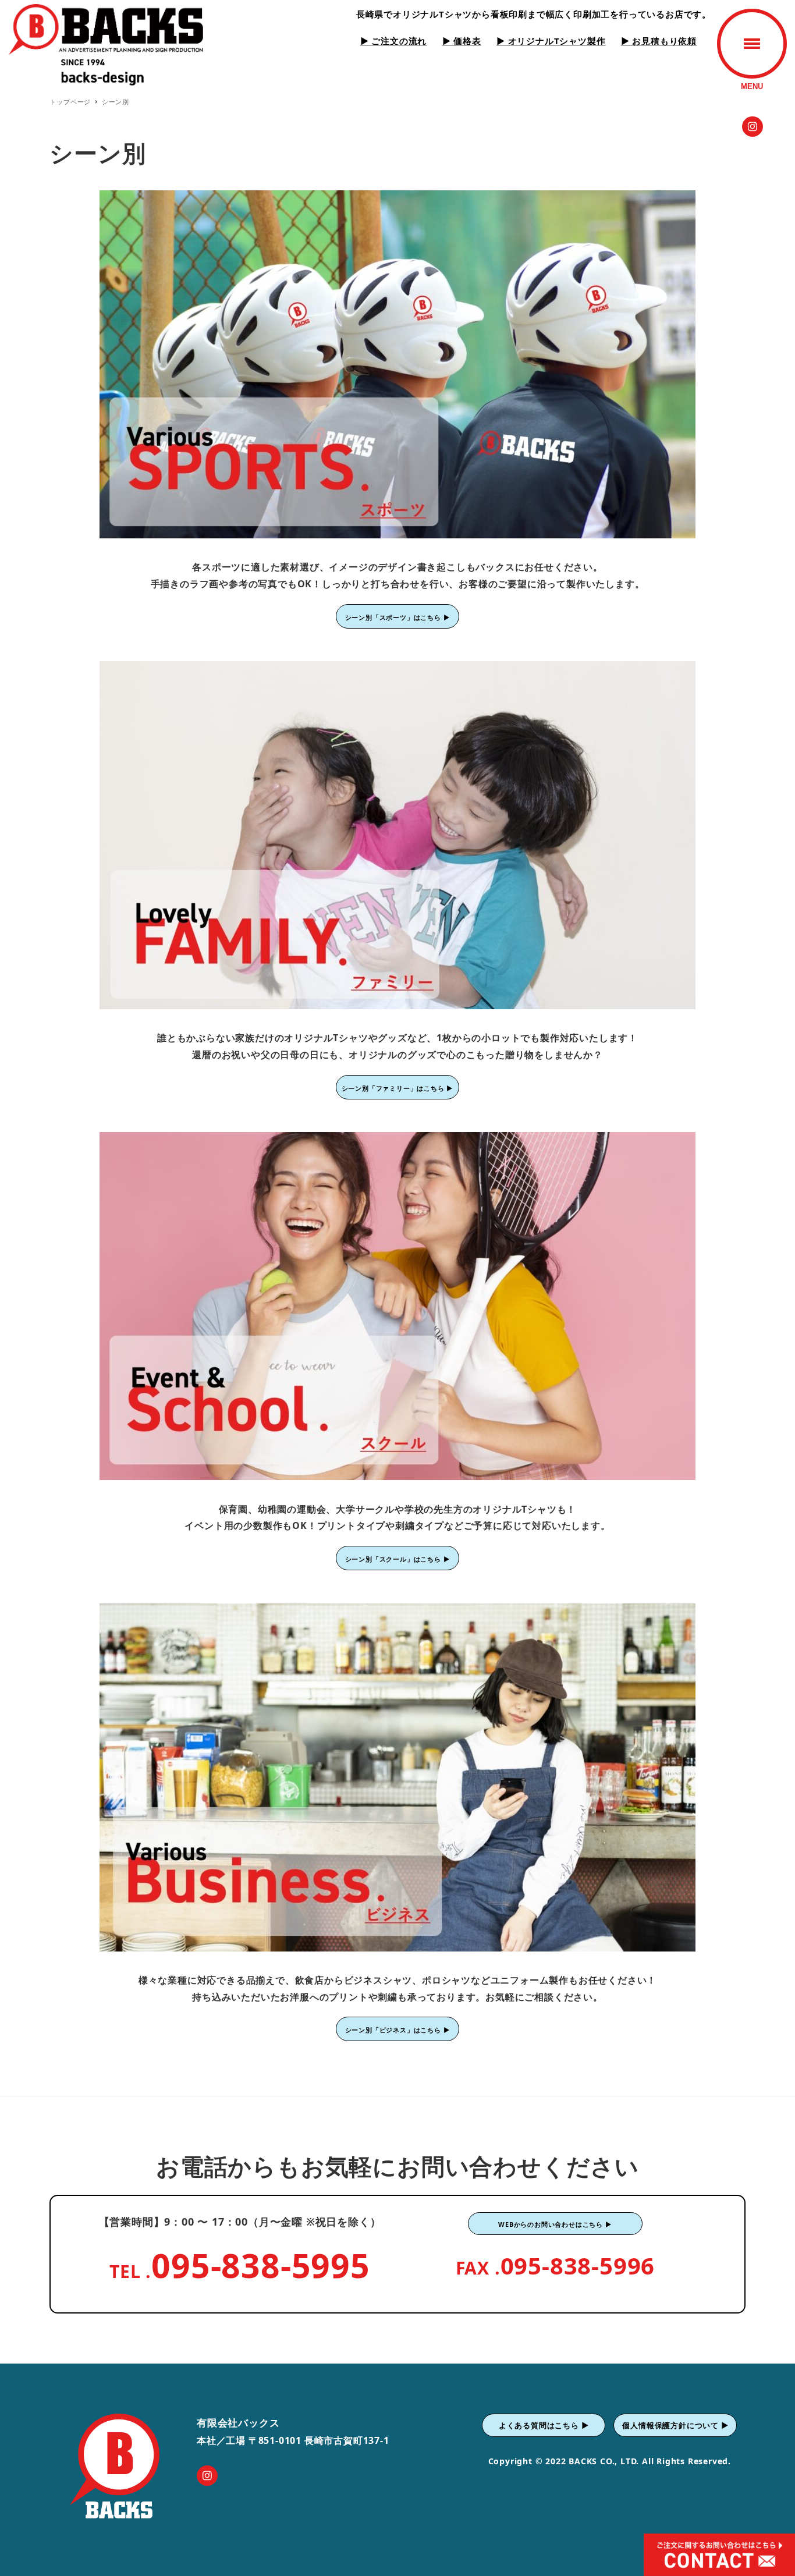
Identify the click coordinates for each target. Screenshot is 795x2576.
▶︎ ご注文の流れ (393, 41)
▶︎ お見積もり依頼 (659, 41)
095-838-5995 (261, 2265)
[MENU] (752, 44)
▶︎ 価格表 (462, 41)
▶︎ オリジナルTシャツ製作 (551, 41)
